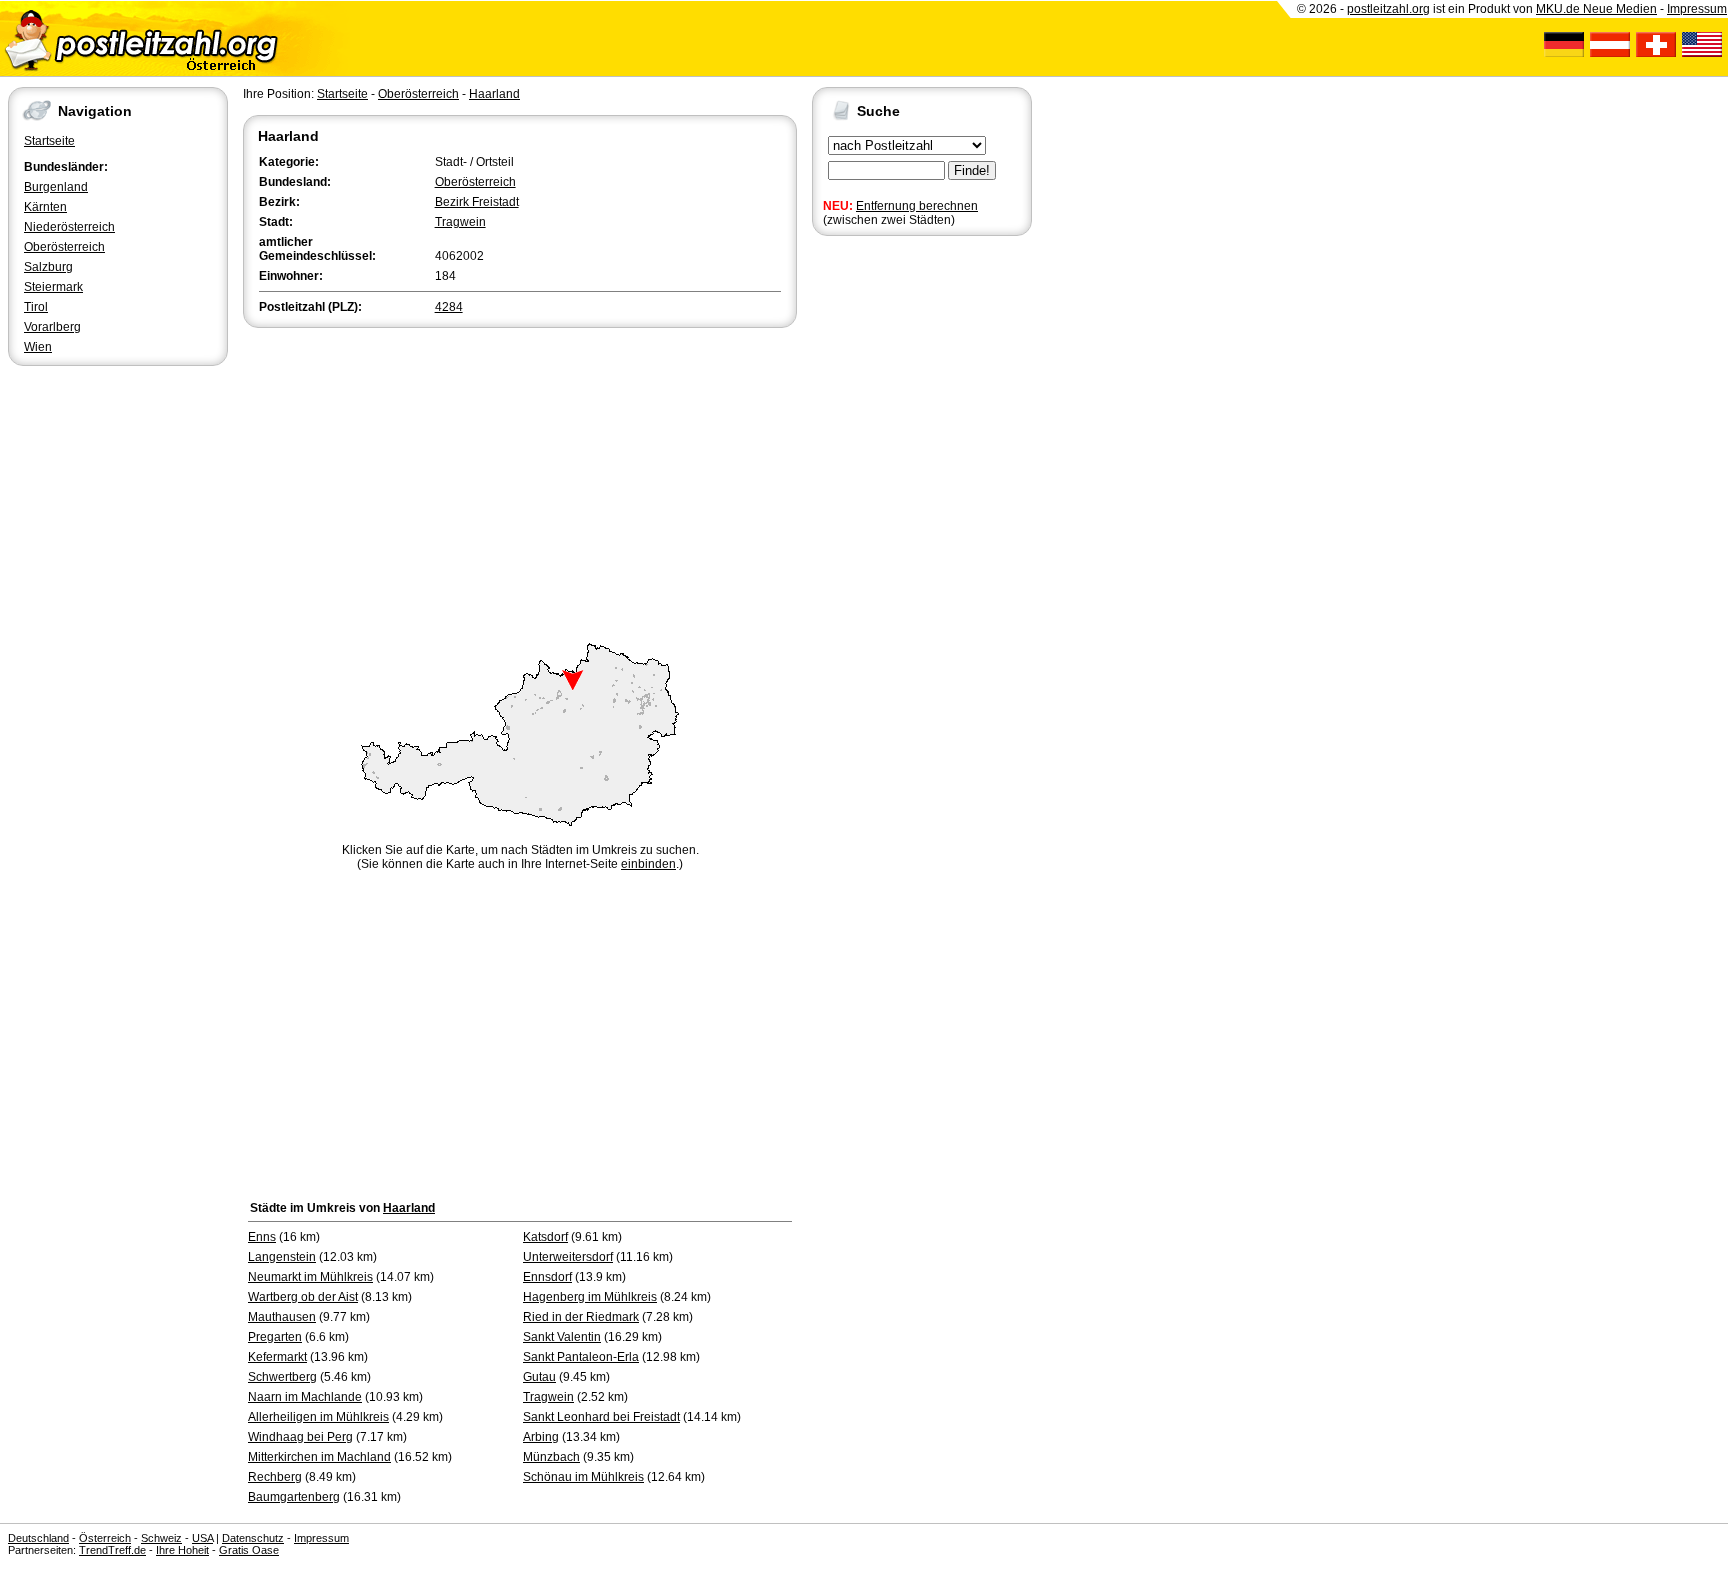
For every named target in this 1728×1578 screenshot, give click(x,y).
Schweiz (161, 1538)
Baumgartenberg (294, 1497)
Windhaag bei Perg (300, 1437)
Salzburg (48, 267)
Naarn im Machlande (305, 1397)
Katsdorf (545, 1237)
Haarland (494, 94)
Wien (38, 347)
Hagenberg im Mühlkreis (590, 1297)
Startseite (49, 141)
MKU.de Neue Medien (1596, 9)
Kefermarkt (277, 1357)
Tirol (36, 307)
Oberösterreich (64, 247)
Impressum (1697, 9)
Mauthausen (282, 1317)
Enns (262, 1237)
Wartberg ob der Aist (303, 1297)
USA (202, 1538)
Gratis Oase (249, 1550)
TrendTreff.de (112, 1550)
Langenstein (282, 1257)
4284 (449, 307)
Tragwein (460, 222)
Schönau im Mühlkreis (583, 1477)
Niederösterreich (69, 227)
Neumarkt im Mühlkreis (310, 1277)
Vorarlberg (52, 327)
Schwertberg (282, 1377)
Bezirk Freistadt (477, 202)
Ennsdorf (547, 1277)
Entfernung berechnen (917, 206)
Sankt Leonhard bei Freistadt (601, 1417)
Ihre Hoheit (182, 1550)
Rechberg (275, 1477)
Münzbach (551, 1457)
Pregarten (275, 1337)
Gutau (539, 1377)
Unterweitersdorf (568, 1257)
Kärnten (45, 207)
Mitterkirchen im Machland (319, 1457)
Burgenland (56, 187)
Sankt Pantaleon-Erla (581, 1357)
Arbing (541, 1437)
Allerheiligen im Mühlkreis (318, 1417)
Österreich (105, 1538)
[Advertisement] (520, 482)
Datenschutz (253, 1538)
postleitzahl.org (1388, 9)
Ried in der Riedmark (581, 1317)
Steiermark (53, 287)
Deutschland (38, 1538)
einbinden (648, 864)
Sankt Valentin (562, 1337)
